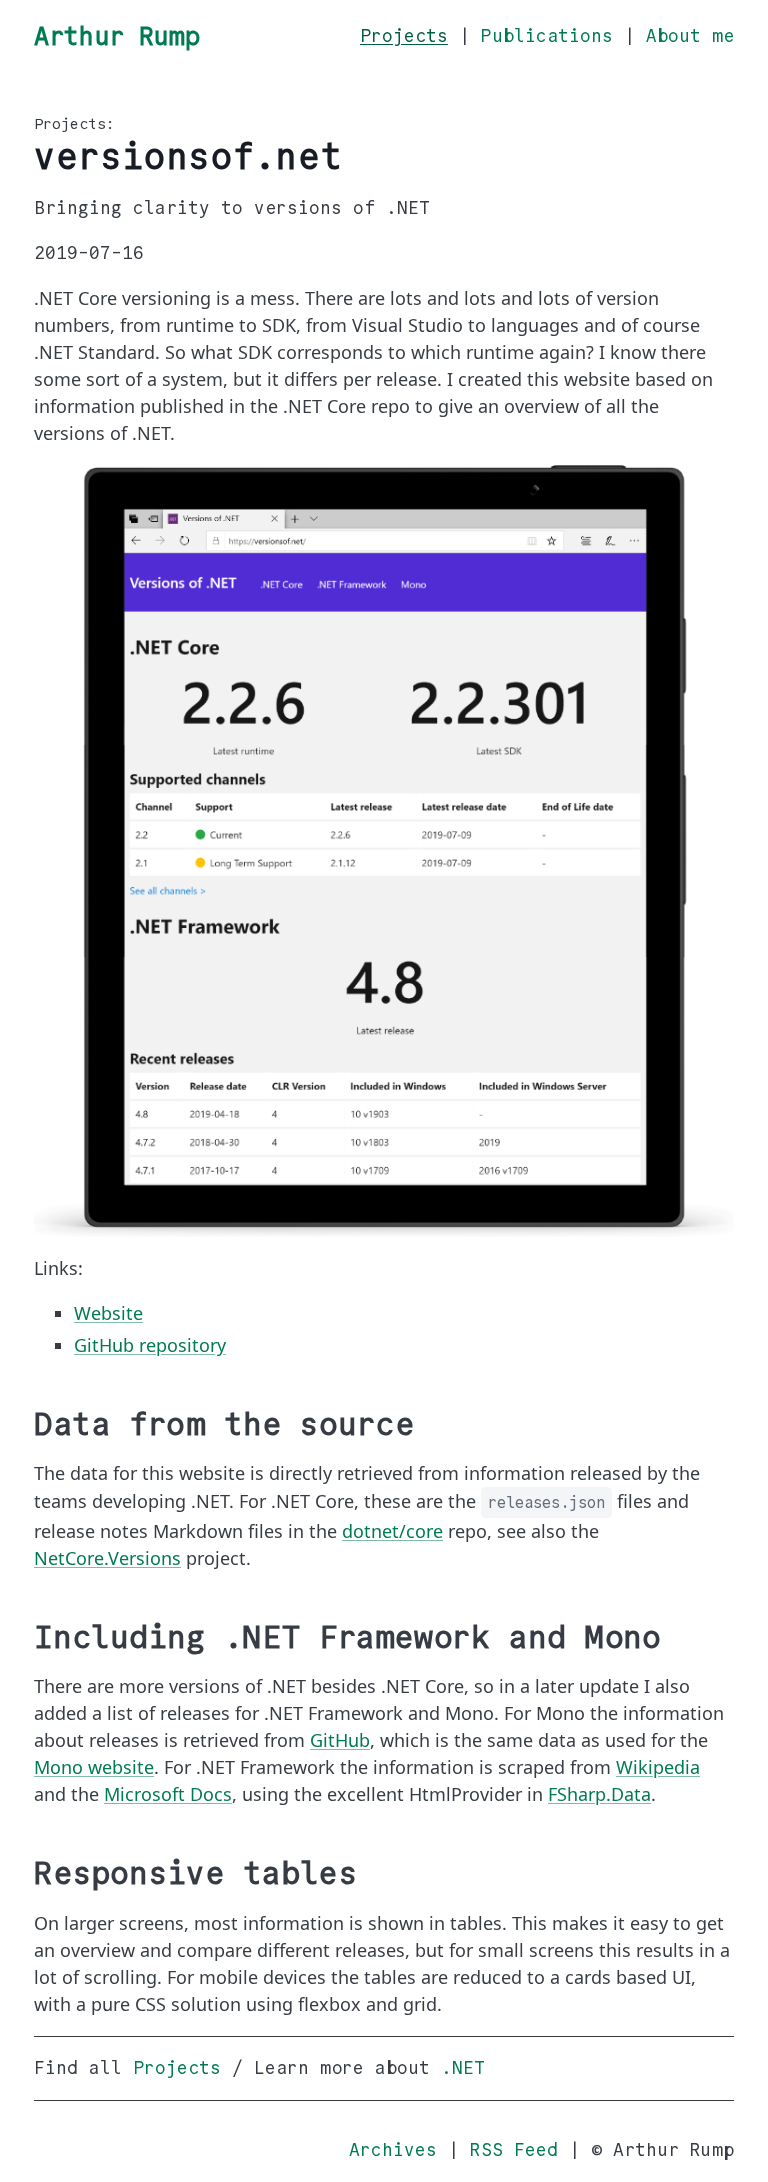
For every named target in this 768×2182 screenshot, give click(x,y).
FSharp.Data (599, 1794)
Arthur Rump (116, 36)
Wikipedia (658, 1767)
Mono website (94, 1767)
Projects (404, 36)
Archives (393, 2150)
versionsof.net (188, 156)
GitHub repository (150, 1345)
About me (690, 36)
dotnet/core (392, 1531)
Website (108, 1313)
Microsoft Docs (168, 1794)
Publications (547, 36)
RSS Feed (514, 2150)
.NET (463, 2068)
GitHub (340, 1740)
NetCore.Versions (107, 1558)
